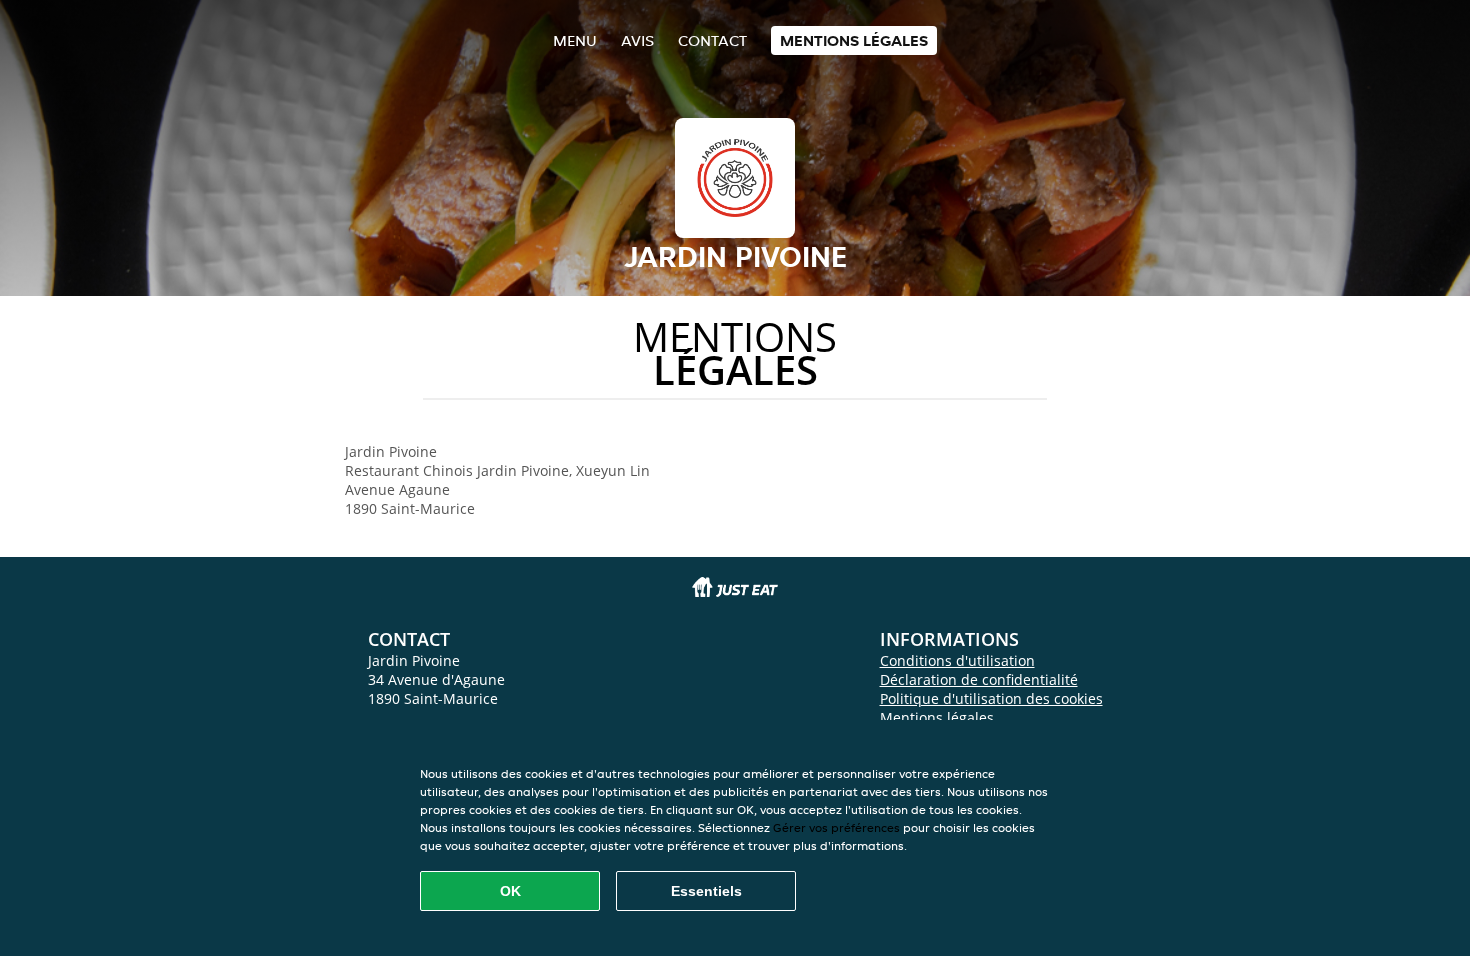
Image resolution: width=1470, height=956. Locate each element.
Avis (637, 40)
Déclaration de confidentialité (979, 679)
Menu (575, 40)
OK (510, 891)
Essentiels (706, 891)
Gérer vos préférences (836, 827)
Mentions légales (854, 40)
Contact (712, 40)
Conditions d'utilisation (957, 660)
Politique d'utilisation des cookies (991, 698)
